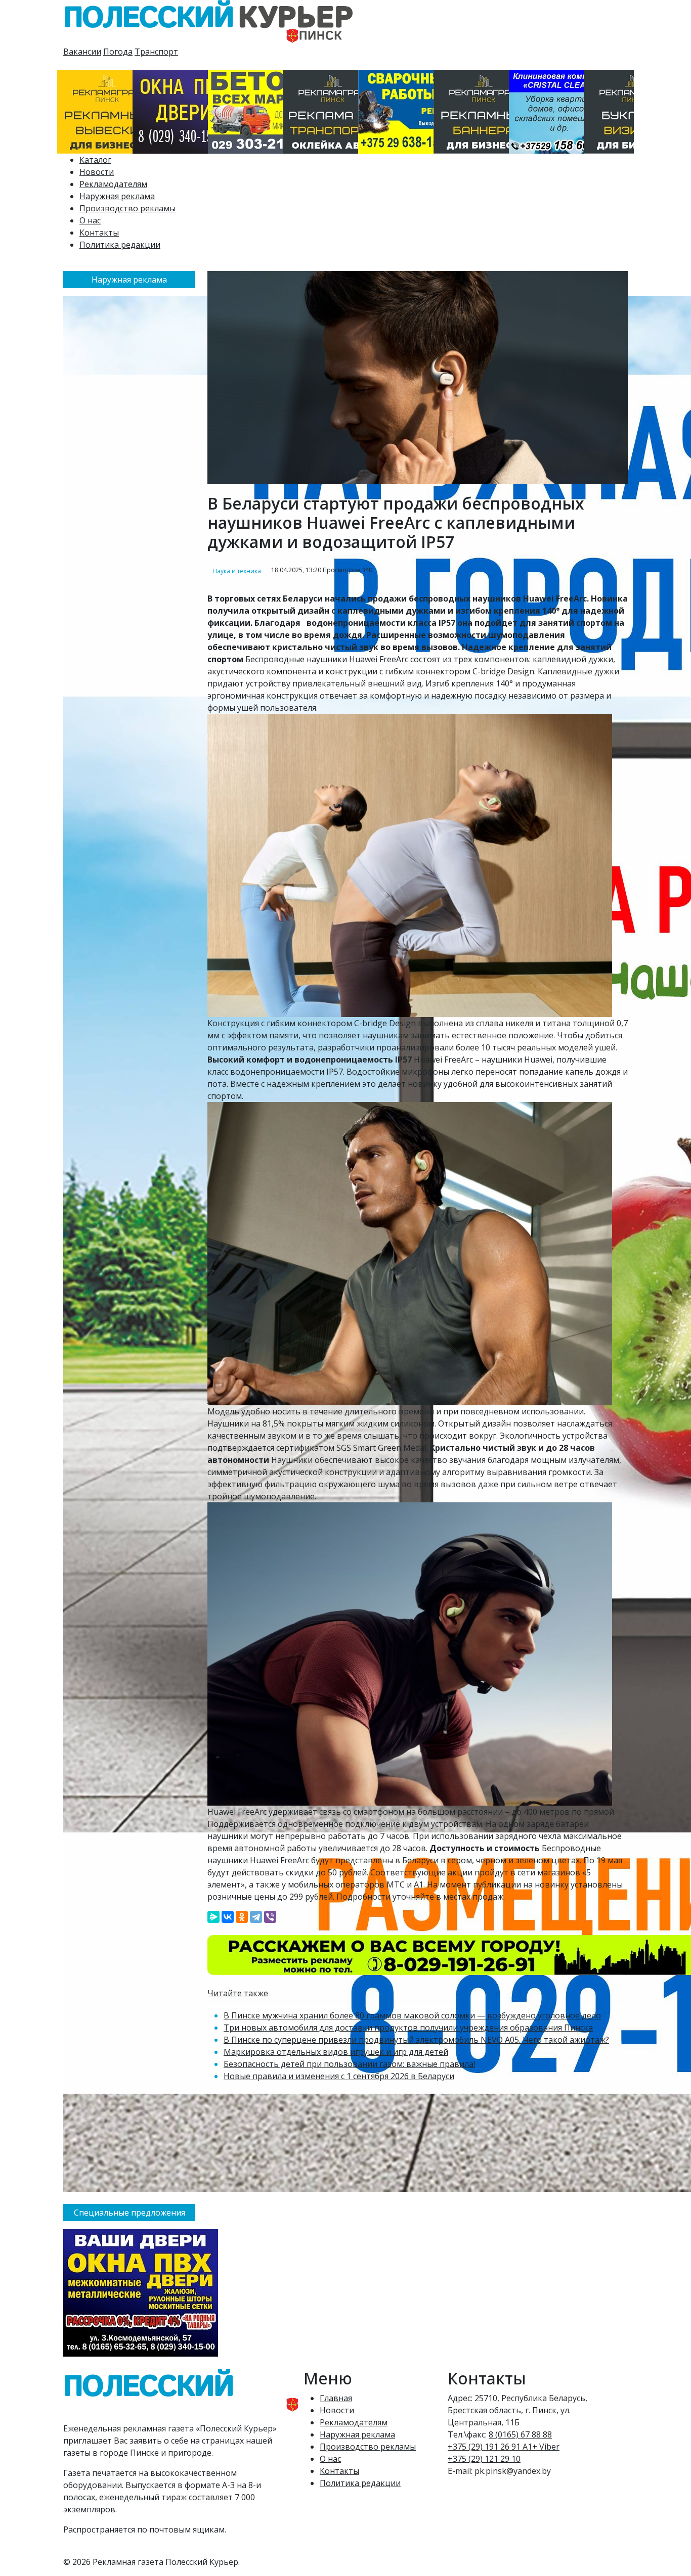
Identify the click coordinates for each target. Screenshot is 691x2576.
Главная (336, 2398)
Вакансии (82, 52)
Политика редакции (120, 245)
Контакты (99, 233)
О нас (90, 220)
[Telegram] (256, 1917)
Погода (118, 52)
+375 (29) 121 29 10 (484, 2459)
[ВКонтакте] (228, 1917)
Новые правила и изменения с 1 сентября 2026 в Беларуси (339, 2076)
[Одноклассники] (242, 1917)
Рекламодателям (113, 184)
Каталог (95, 160)
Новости (97, 172)
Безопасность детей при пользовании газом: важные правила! (349, 2064)
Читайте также (238, 1993)
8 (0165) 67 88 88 (520, 2434)
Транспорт (156, 52)
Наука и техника (237, 571)
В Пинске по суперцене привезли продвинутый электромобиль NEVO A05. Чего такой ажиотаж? (416, 2040)
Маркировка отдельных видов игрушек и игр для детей (336, 2052)
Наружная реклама (117, 196)
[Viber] (270, 1917)
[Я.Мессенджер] (213, 1917)
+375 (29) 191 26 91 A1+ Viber (504, 2447)
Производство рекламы (127, 208)
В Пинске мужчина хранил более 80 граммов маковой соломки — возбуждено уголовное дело (412, 2015)
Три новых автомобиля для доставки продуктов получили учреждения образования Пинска (408, 2028)
